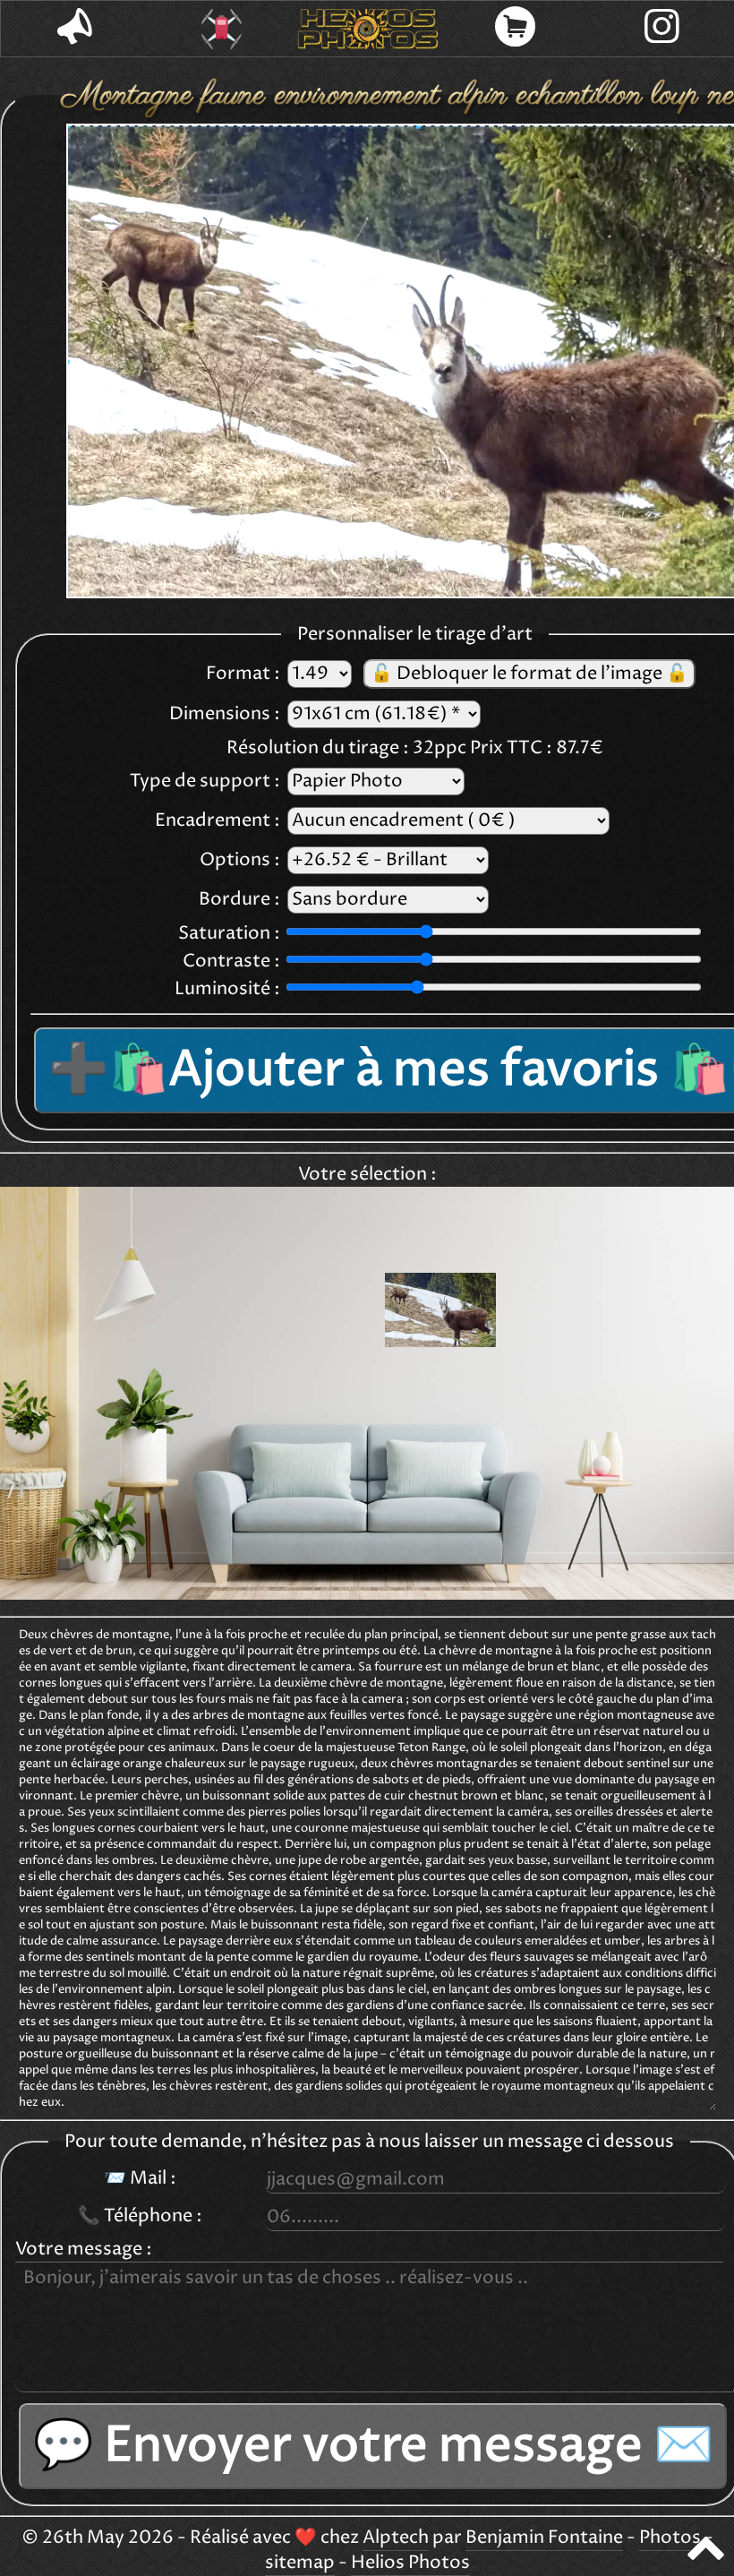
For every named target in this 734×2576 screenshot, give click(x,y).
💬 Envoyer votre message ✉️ (373, 2446)
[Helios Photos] (368, 29)
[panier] (515, 29)
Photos (670, 2538)
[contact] (74, 29)
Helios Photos (410, 2563)
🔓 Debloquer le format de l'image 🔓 (529, 674)
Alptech (396, 2538)
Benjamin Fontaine (544, 2538)
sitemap (300, 2563)
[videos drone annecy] (221, 29)
